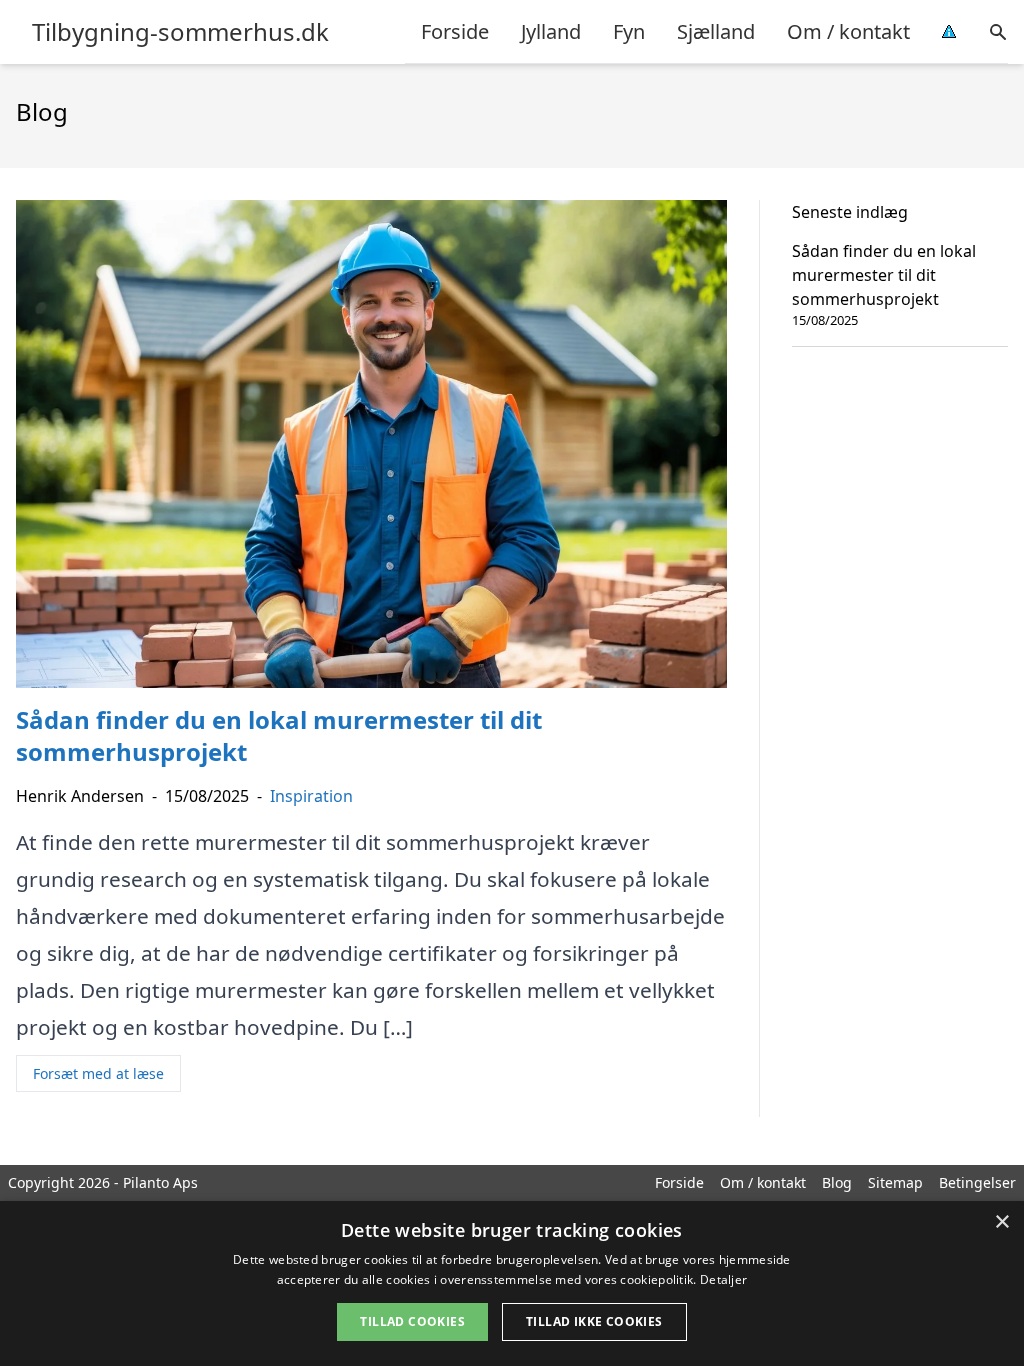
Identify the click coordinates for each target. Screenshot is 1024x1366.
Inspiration (311, 796)
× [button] (1001, 1222)
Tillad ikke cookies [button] (594, 1321)
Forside (455, 31)
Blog (837, 1182)
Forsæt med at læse (98, 1073)
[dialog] (512, 1283)
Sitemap (895, 1182)
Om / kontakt (848, 31)
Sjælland (716, 31)
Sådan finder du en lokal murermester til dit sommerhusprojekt (884, 275)
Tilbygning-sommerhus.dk (180, 32)
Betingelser (977, 1182)
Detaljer (723, 1279)
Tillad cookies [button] (412, 1321)
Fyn (629, 31)
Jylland (551, 31)
